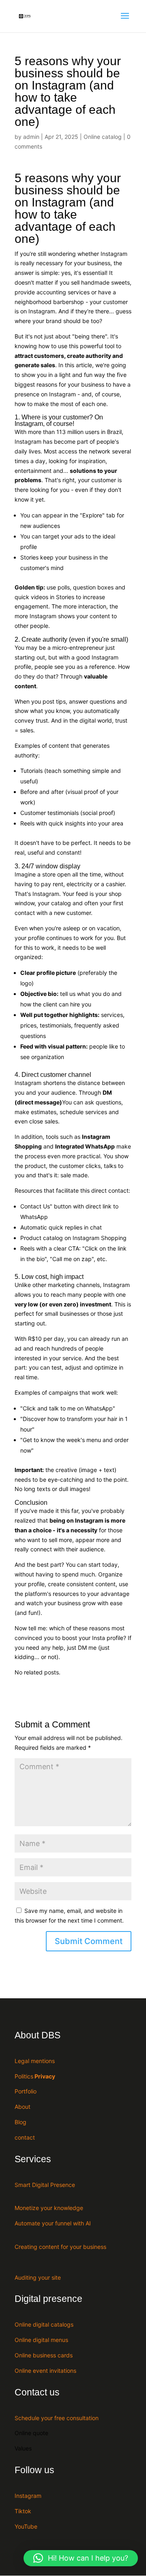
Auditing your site (38, 2277)
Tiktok (23, 2511)
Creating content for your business (60, 2247)
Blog (20, 2122)
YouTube (26, 2526)
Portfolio (26, 2091)
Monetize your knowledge (49, 2208)
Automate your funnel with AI (53, 2223)
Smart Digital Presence (45, 2185)
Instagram (28, 2496)
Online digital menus (41, 2340)
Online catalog (103, 137)
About (23, 2107)
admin (31, 137)
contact (25, 2137)
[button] (81, 2558)
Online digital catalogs (44, 2324)
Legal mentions (35, 2061)
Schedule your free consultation (57, 2418)
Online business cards (44, 2355)
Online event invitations (45, 2371)
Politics (35, 2076)
